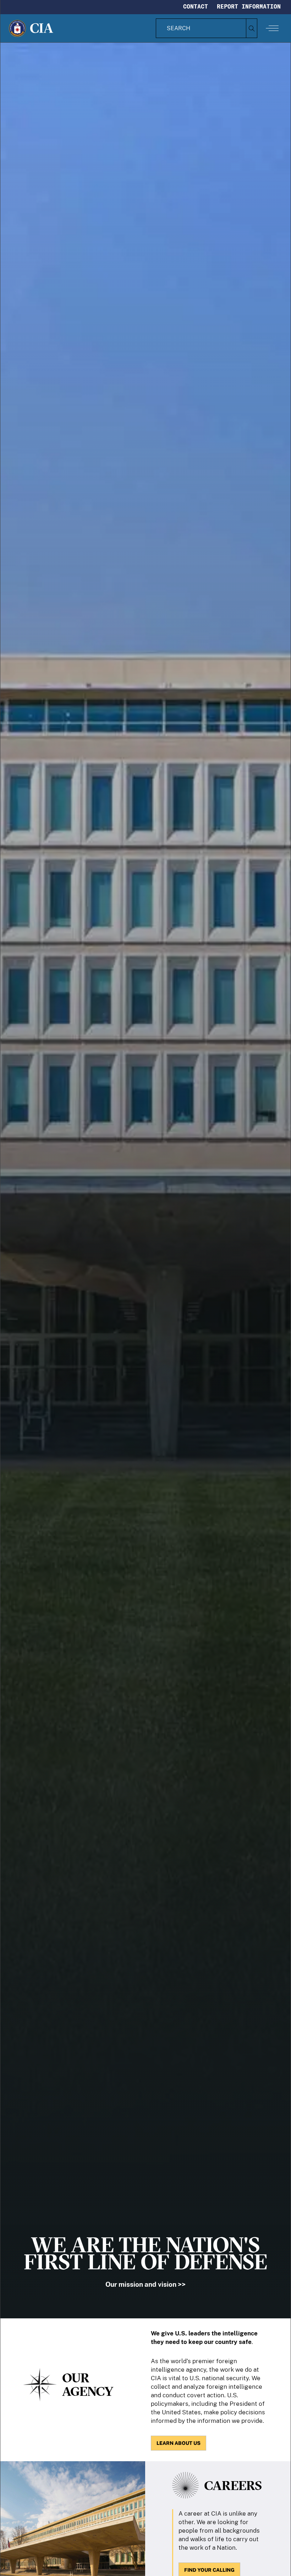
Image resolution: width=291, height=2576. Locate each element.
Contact (196, 6)
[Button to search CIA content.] (251, 28)
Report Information (249, 6)
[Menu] (272, 28)
